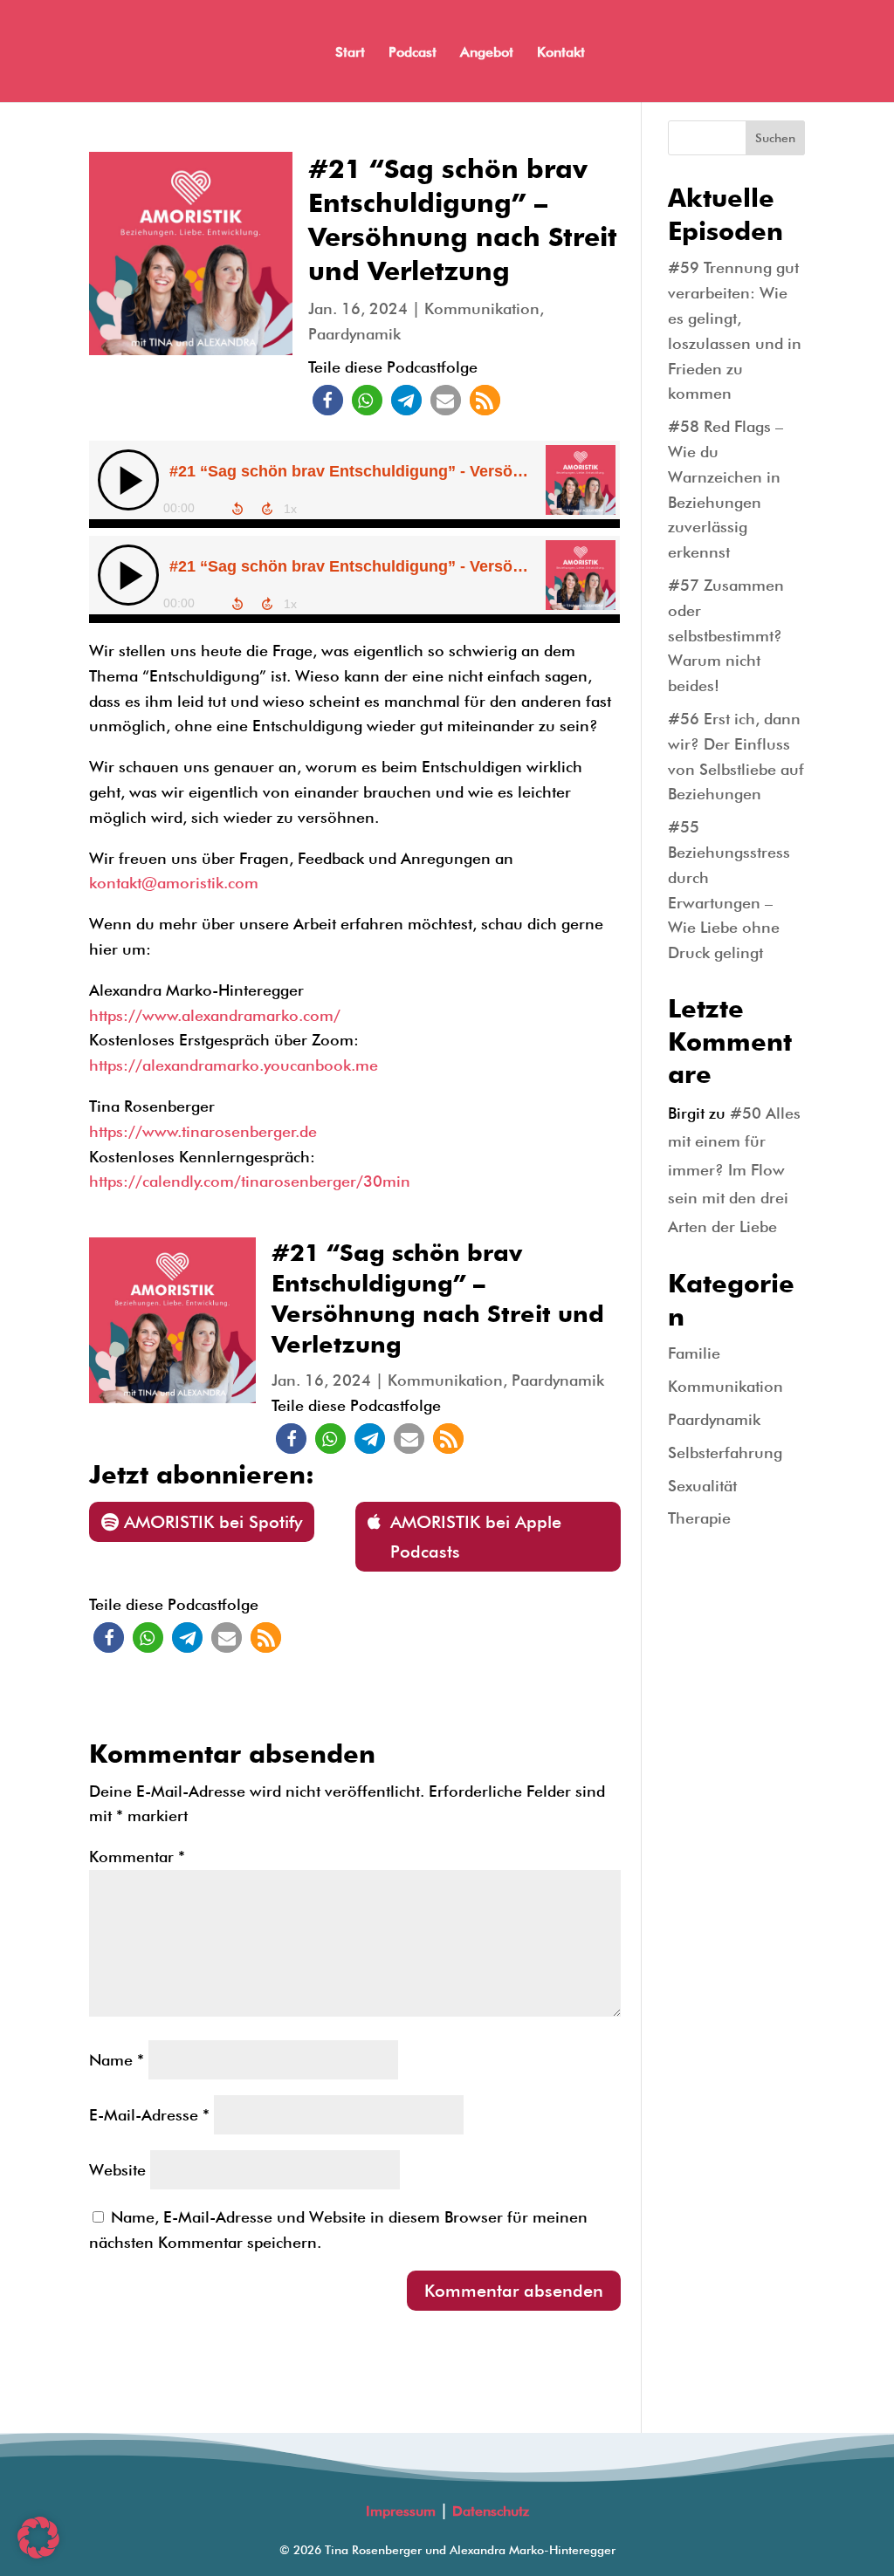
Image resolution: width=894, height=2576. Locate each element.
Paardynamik (354, 334)
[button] (328, 400)
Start (350, 53)
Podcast (413, 53)
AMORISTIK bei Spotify (213, 1522)
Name (117, 2060)
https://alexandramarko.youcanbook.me (234, 1065)
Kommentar (137, 1857)
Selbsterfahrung (725, 1452)
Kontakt (561, 53)
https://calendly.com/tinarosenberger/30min (250, 1181)
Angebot (487, 53)
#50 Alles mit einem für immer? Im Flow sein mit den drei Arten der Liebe (734, 1170)
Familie (694, 1353)
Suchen (775, 138)
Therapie (699, 1518)
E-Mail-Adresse (149, 2115)
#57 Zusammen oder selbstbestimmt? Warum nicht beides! (726, 635)
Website (117, 2170)
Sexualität (702, 1486)
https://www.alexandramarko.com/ (215, 1015)
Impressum (401, 2511)
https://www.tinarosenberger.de (203, 1131)
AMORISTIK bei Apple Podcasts (476, 1537)
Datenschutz (491, 2511)
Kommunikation (482, 308)
